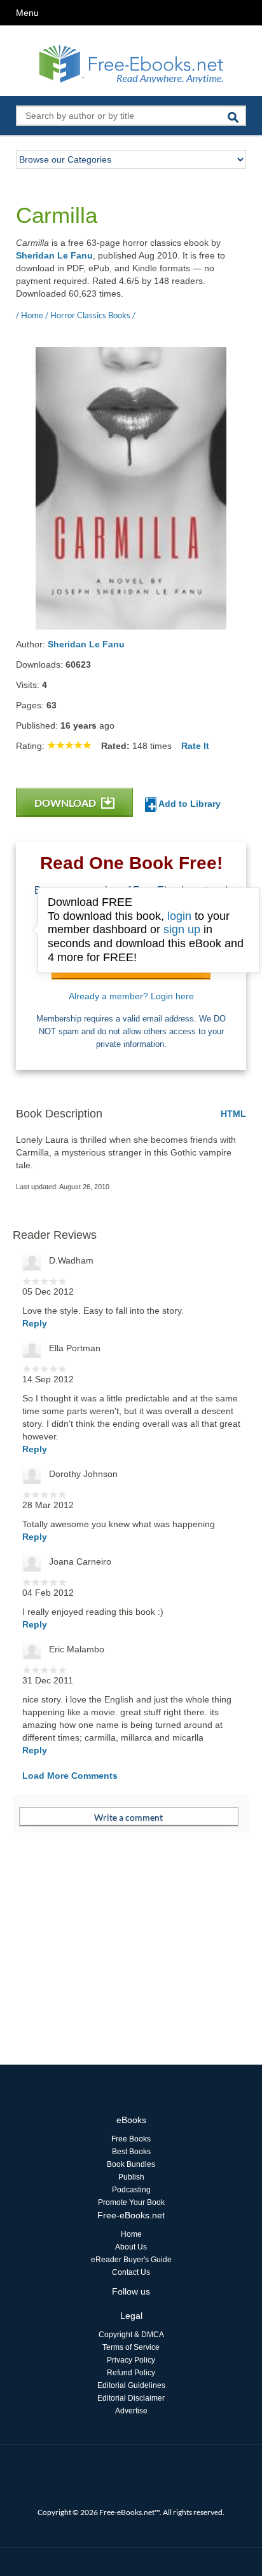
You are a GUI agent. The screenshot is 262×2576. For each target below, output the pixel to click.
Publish (131, 2177)
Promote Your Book (131, 2202)
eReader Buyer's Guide (131, 2260)
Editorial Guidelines (131, 2385)
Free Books (131, 2139)
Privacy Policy (131, 2360)
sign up (182, 929)
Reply (35, 1323)
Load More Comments (70, 1776)
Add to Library (189, 804)
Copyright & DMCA (131, 2335)
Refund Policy (131, 2373)
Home (131, 2234)
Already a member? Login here (131, 996)
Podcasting (131, 2190)
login (179, 916)
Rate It (195, 746)
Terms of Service (131, 2347)
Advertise (131, 2411)
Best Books (131, 2152)
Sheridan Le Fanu (54, 255)
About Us (131, 2247)
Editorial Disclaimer (131, 2398)
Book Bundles (131, 2164)
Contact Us (131, 2272)
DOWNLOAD (66, 803)
